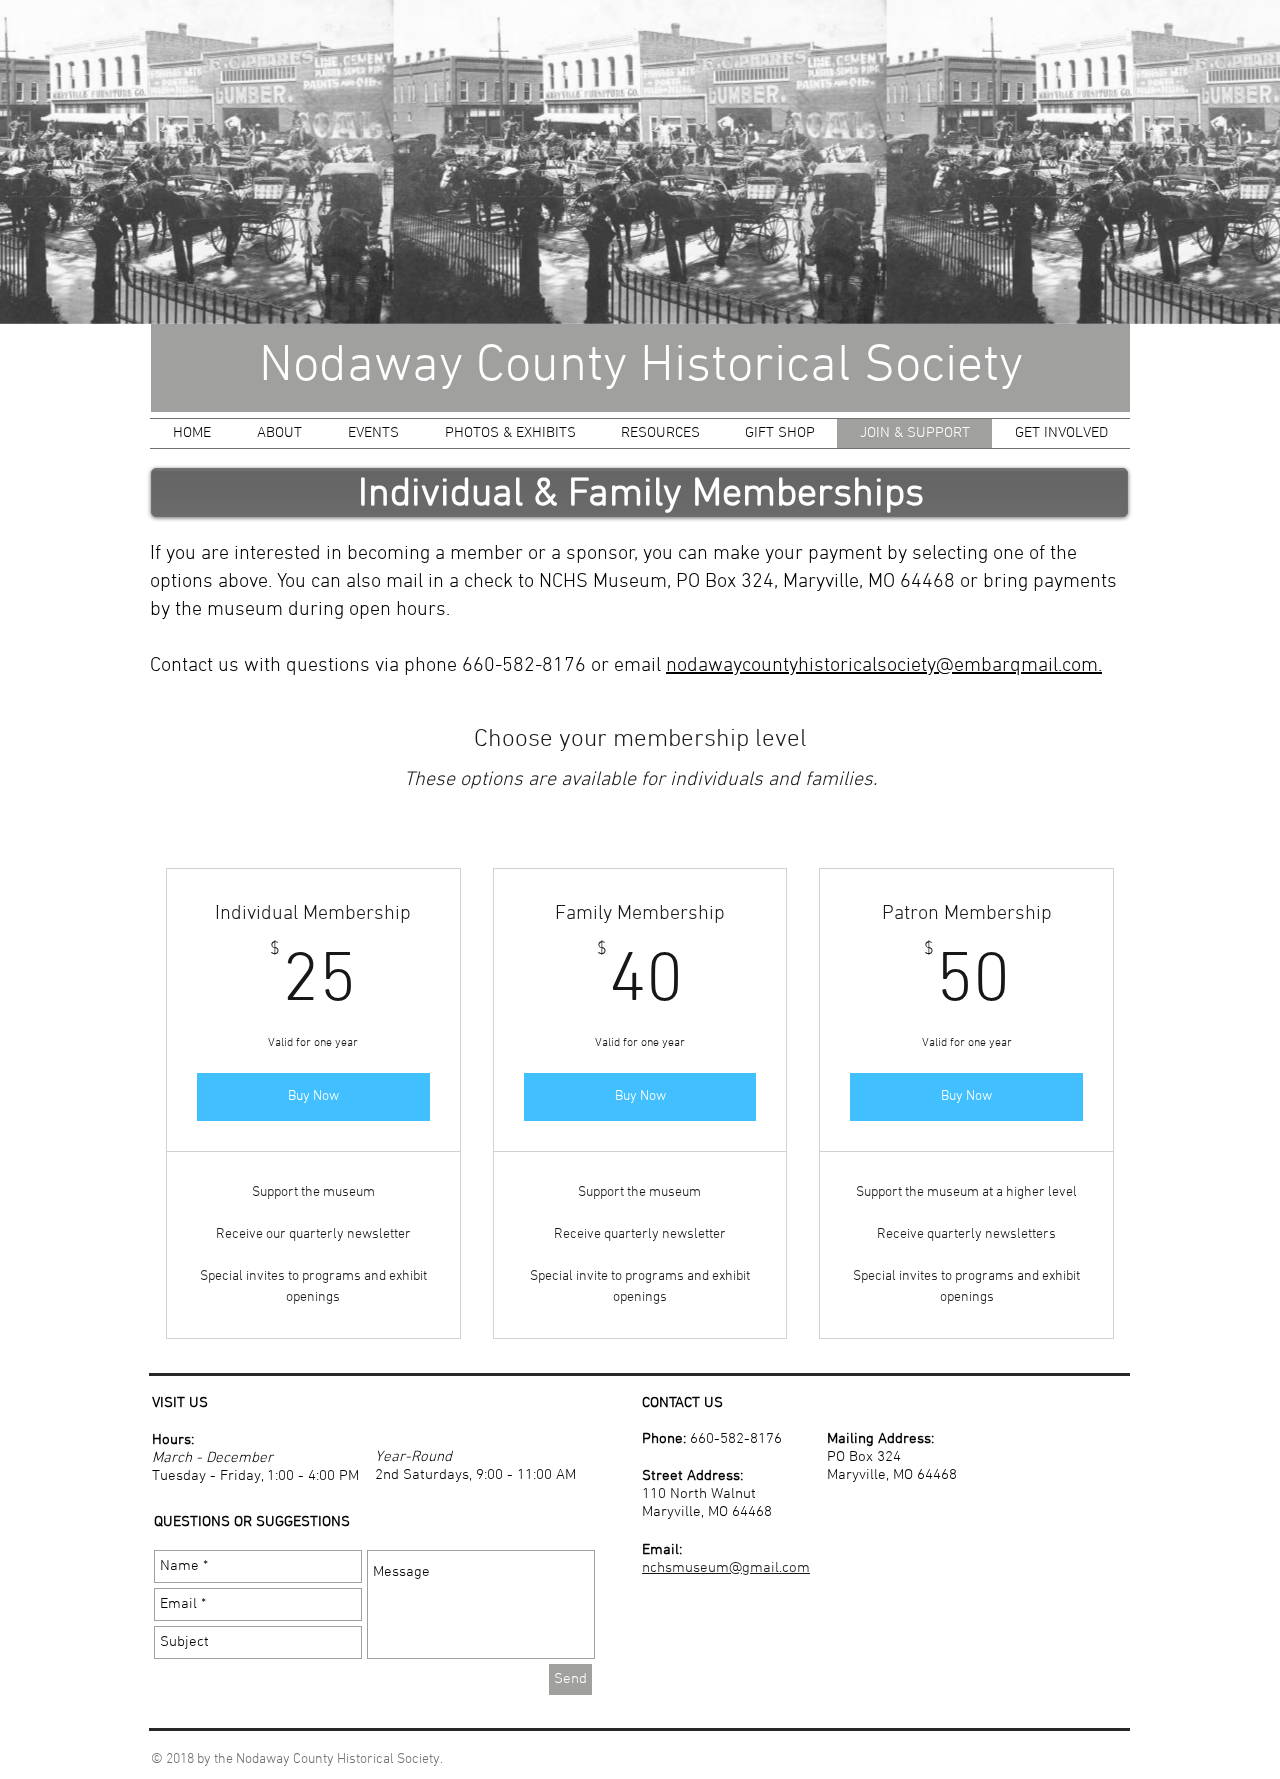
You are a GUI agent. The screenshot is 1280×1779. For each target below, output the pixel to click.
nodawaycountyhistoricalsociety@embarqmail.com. (884, 666)
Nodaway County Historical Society (641, 367)
